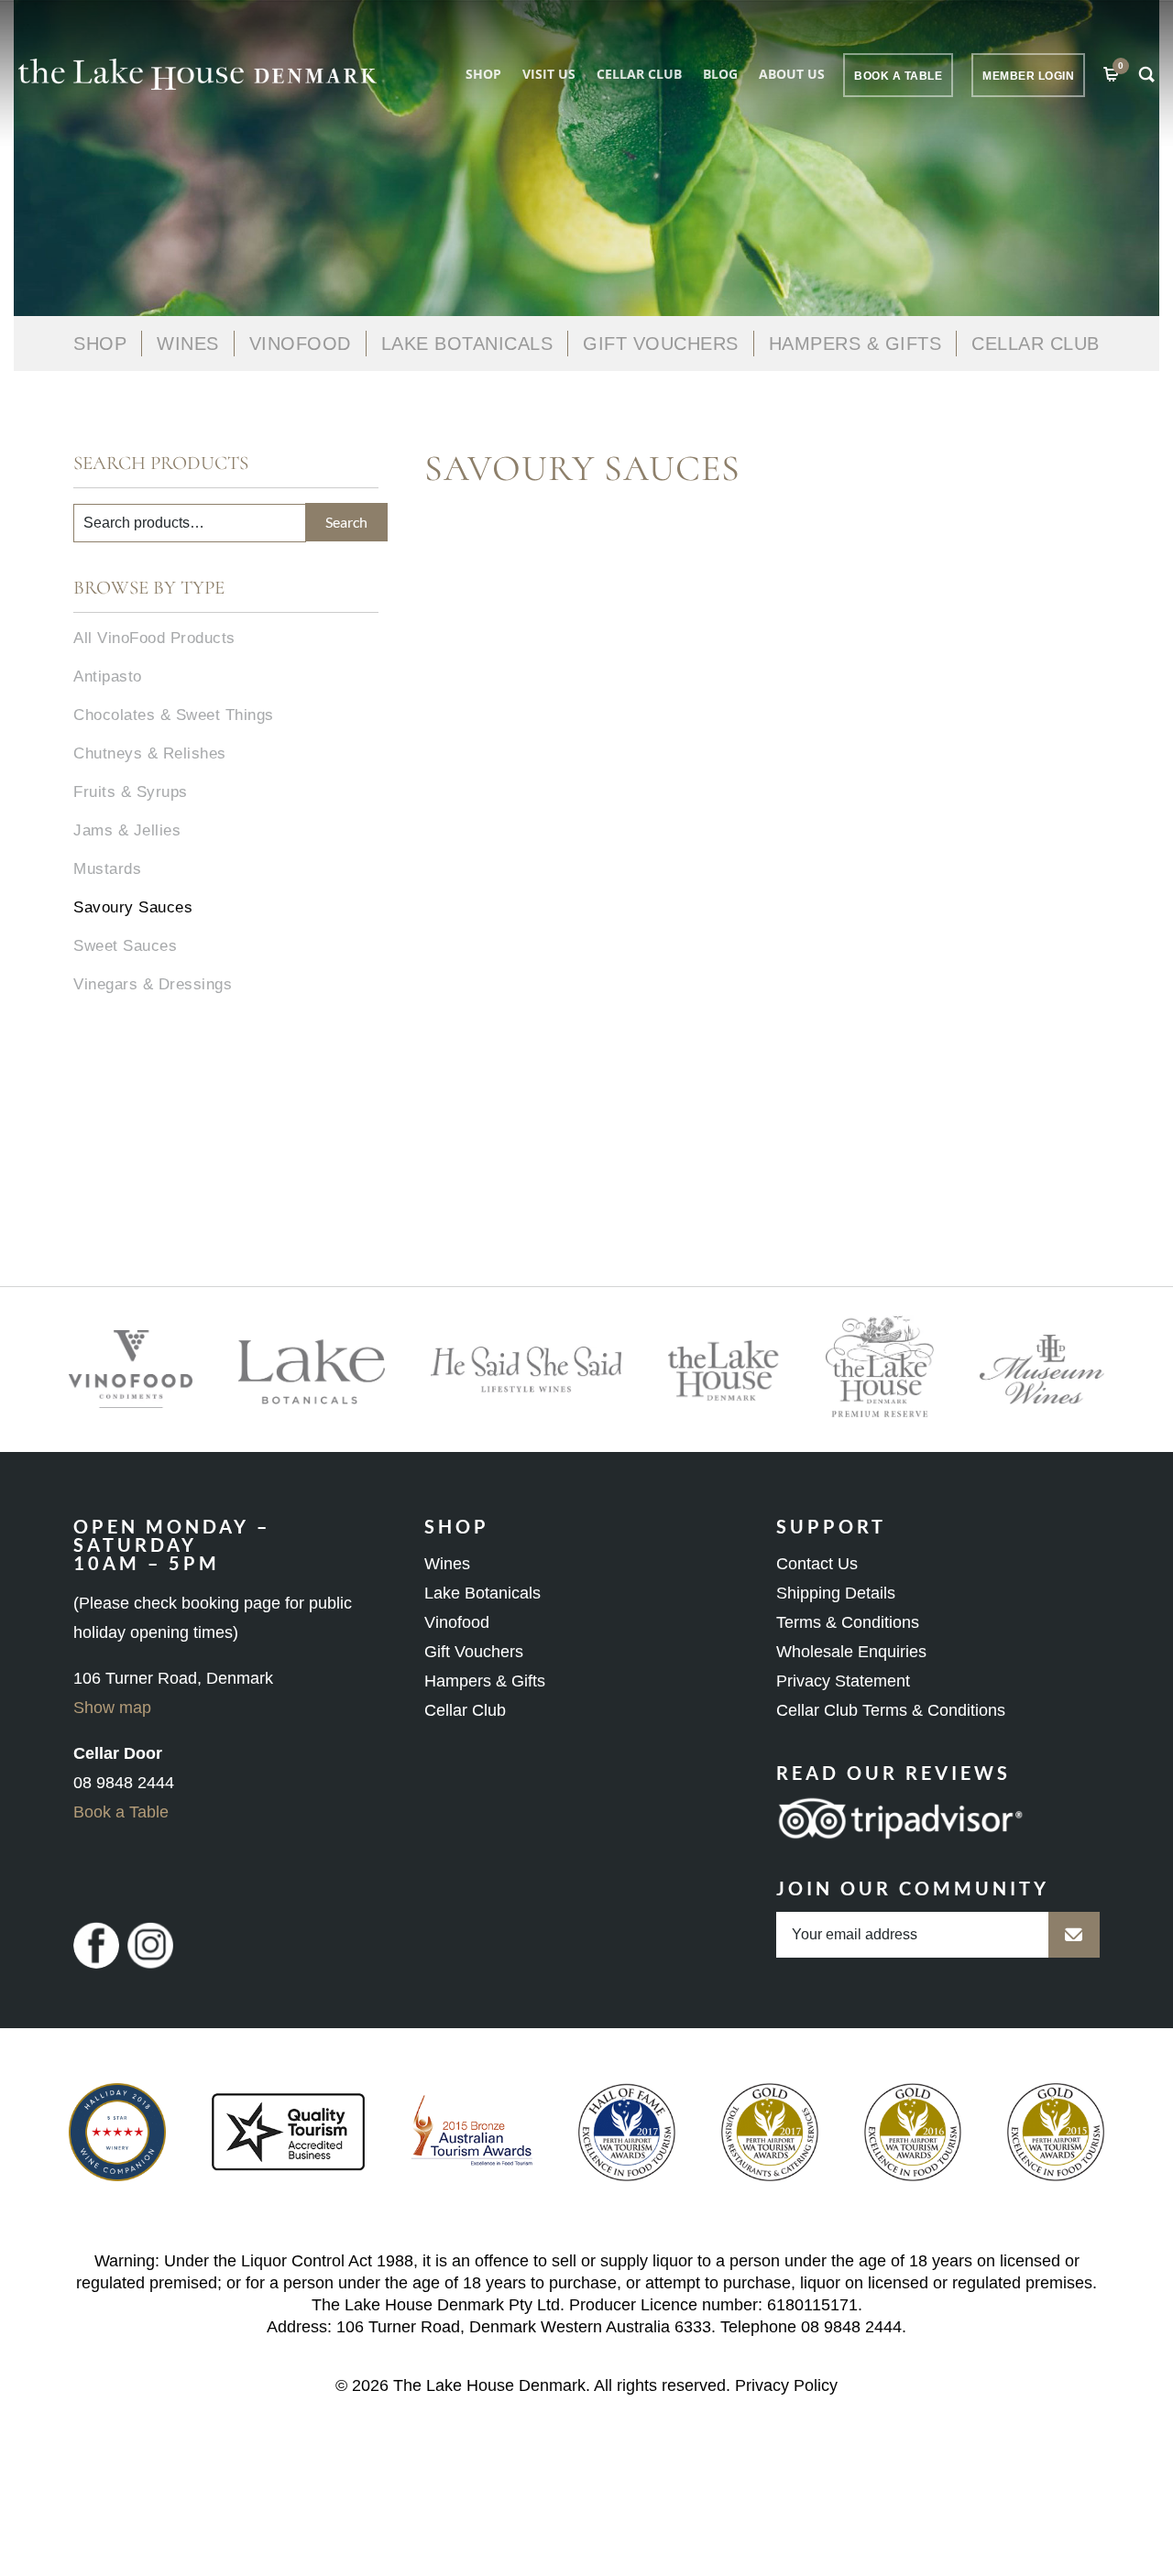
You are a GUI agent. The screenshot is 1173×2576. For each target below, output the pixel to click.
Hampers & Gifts (855, 344)
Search (346, 522)
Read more (953, 666)
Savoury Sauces (133, 907)
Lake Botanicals (467, 344)
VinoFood (300, 344)
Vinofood (457, 1622)
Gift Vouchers (661, 344)
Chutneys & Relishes (150, 753)
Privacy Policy (786, 2385)
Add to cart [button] (492, 677)
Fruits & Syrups (131, 792)
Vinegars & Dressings (153, 984)
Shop (483, 74)
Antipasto (108, 677)
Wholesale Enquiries (851, 1652)
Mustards (107, 869)
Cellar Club (639, 74)
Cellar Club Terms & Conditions (891, 1710)
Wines (188, 344)
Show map (112, 1708)
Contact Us (817, 1564)
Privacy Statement (843, 1681)
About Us (792, 74)
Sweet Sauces (125, 946)
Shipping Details (836, 1593)
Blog (720, 74)
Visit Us (549, 74)
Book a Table (121, 1812)
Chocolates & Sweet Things (174, 715)
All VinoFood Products (154, 638)
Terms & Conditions (848, 1622)
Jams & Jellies (127, 830)
